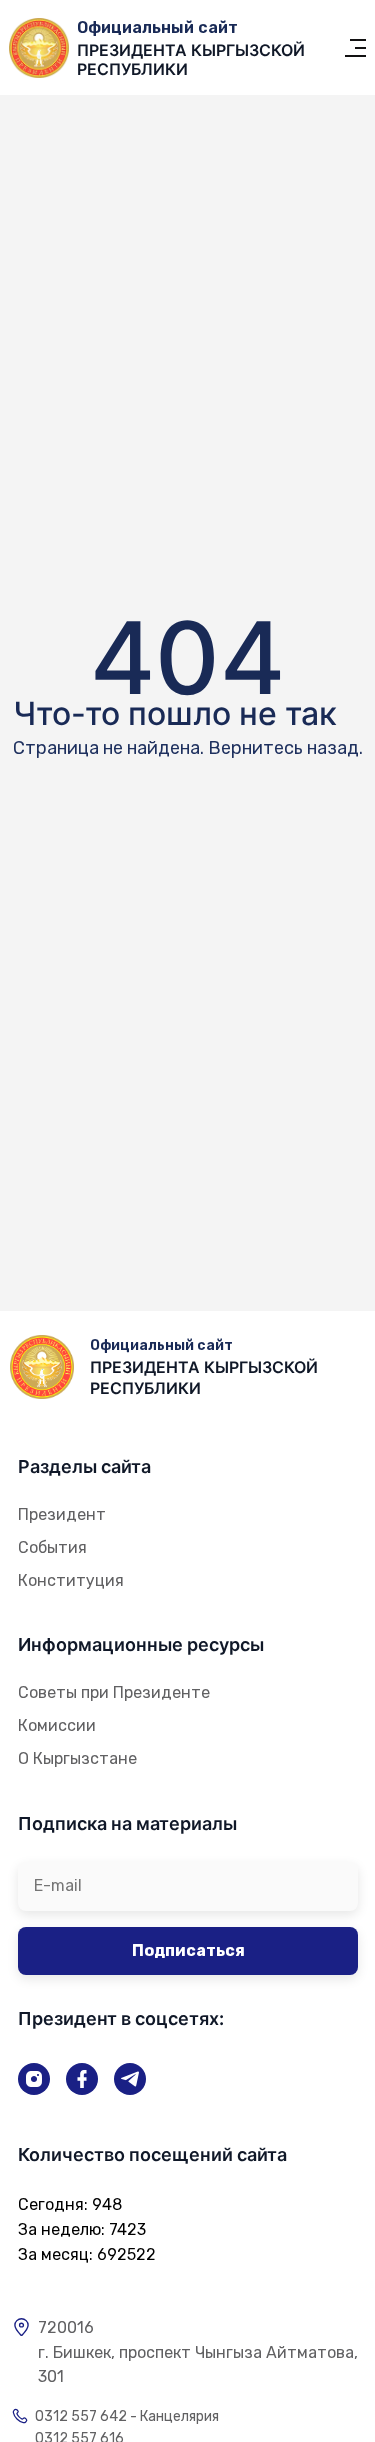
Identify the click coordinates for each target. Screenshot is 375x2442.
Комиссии (57, 1725)
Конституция (71, 1580)
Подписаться (188, 1950)
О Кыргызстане (77, 1758)
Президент (62, 1514)
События (52, 1547)
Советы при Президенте (114, 1692)
